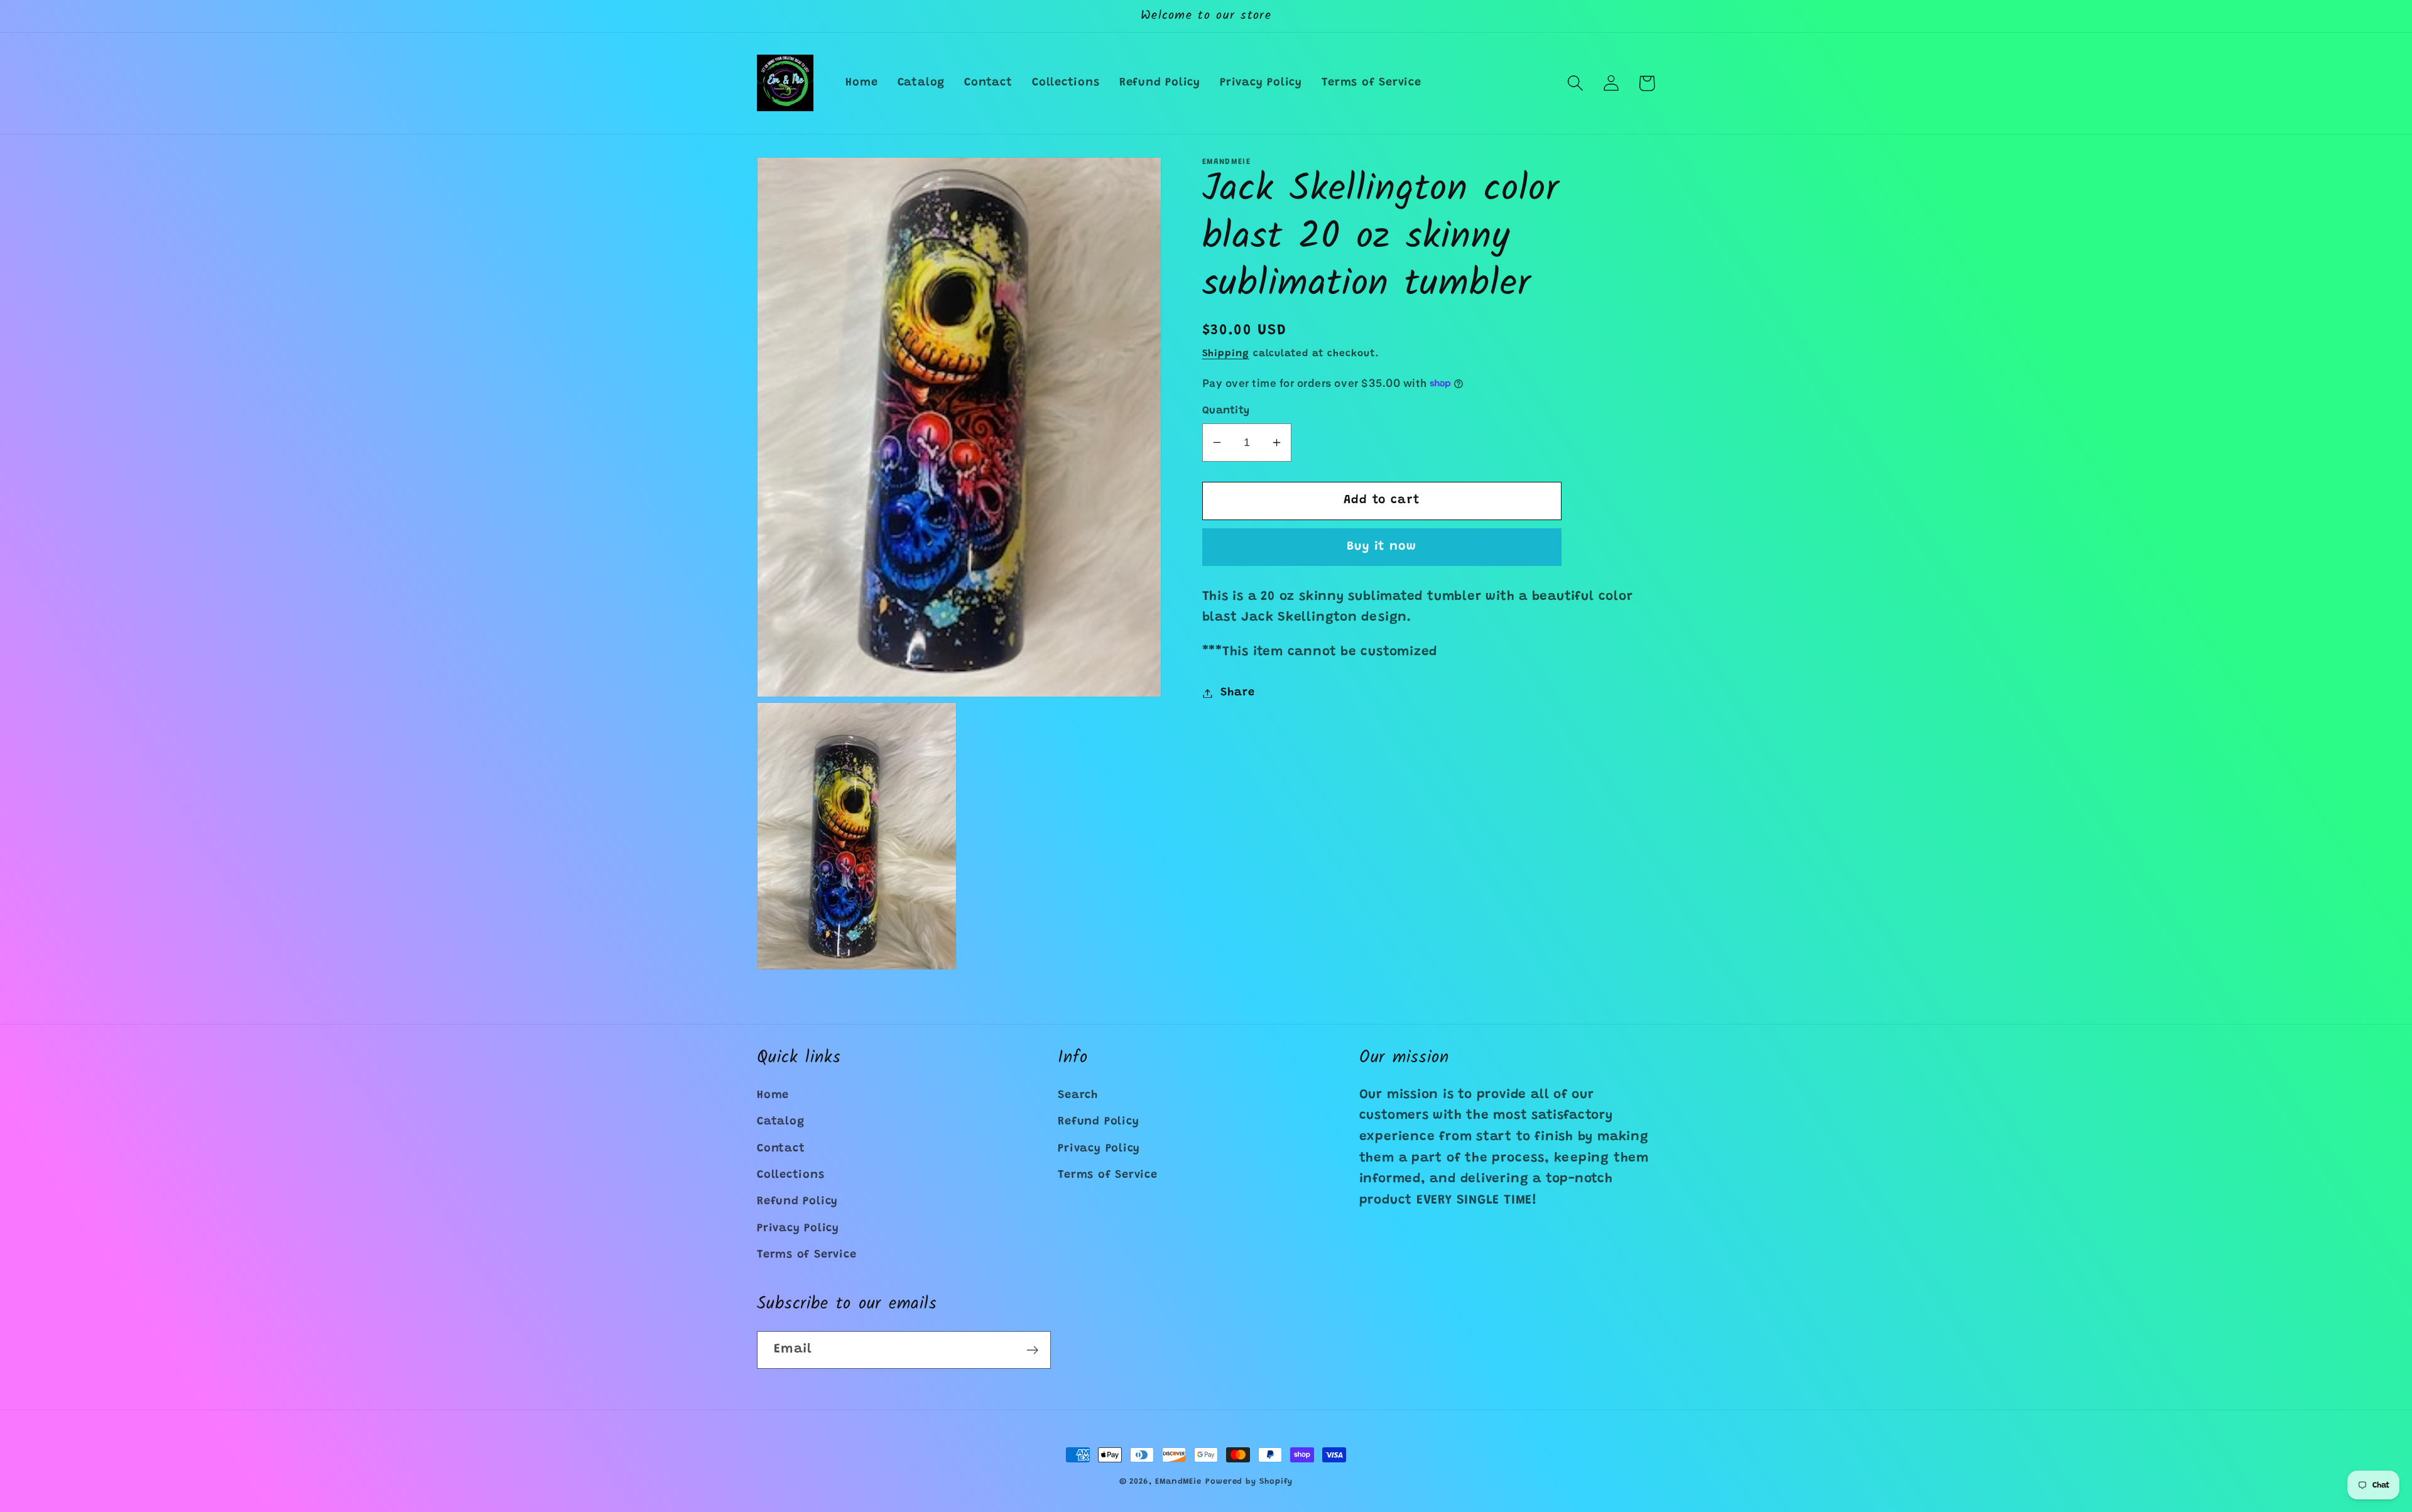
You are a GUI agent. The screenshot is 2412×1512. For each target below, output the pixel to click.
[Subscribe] (1032, 1350)
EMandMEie (1178, 1482)
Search (1078, 1096)
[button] (1575, 83)
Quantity (1226, 411)
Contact (781, 1149)
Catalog (780, 1122)
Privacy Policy (798, 1229)
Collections (791, 1175)
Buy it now (1382, 547)
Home (773, 1096)
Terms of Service (807, 1255)
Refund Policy (797, 1202)
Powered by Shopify (1249, 1482)
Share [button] (1237, 693)
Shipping (1226, 354)
